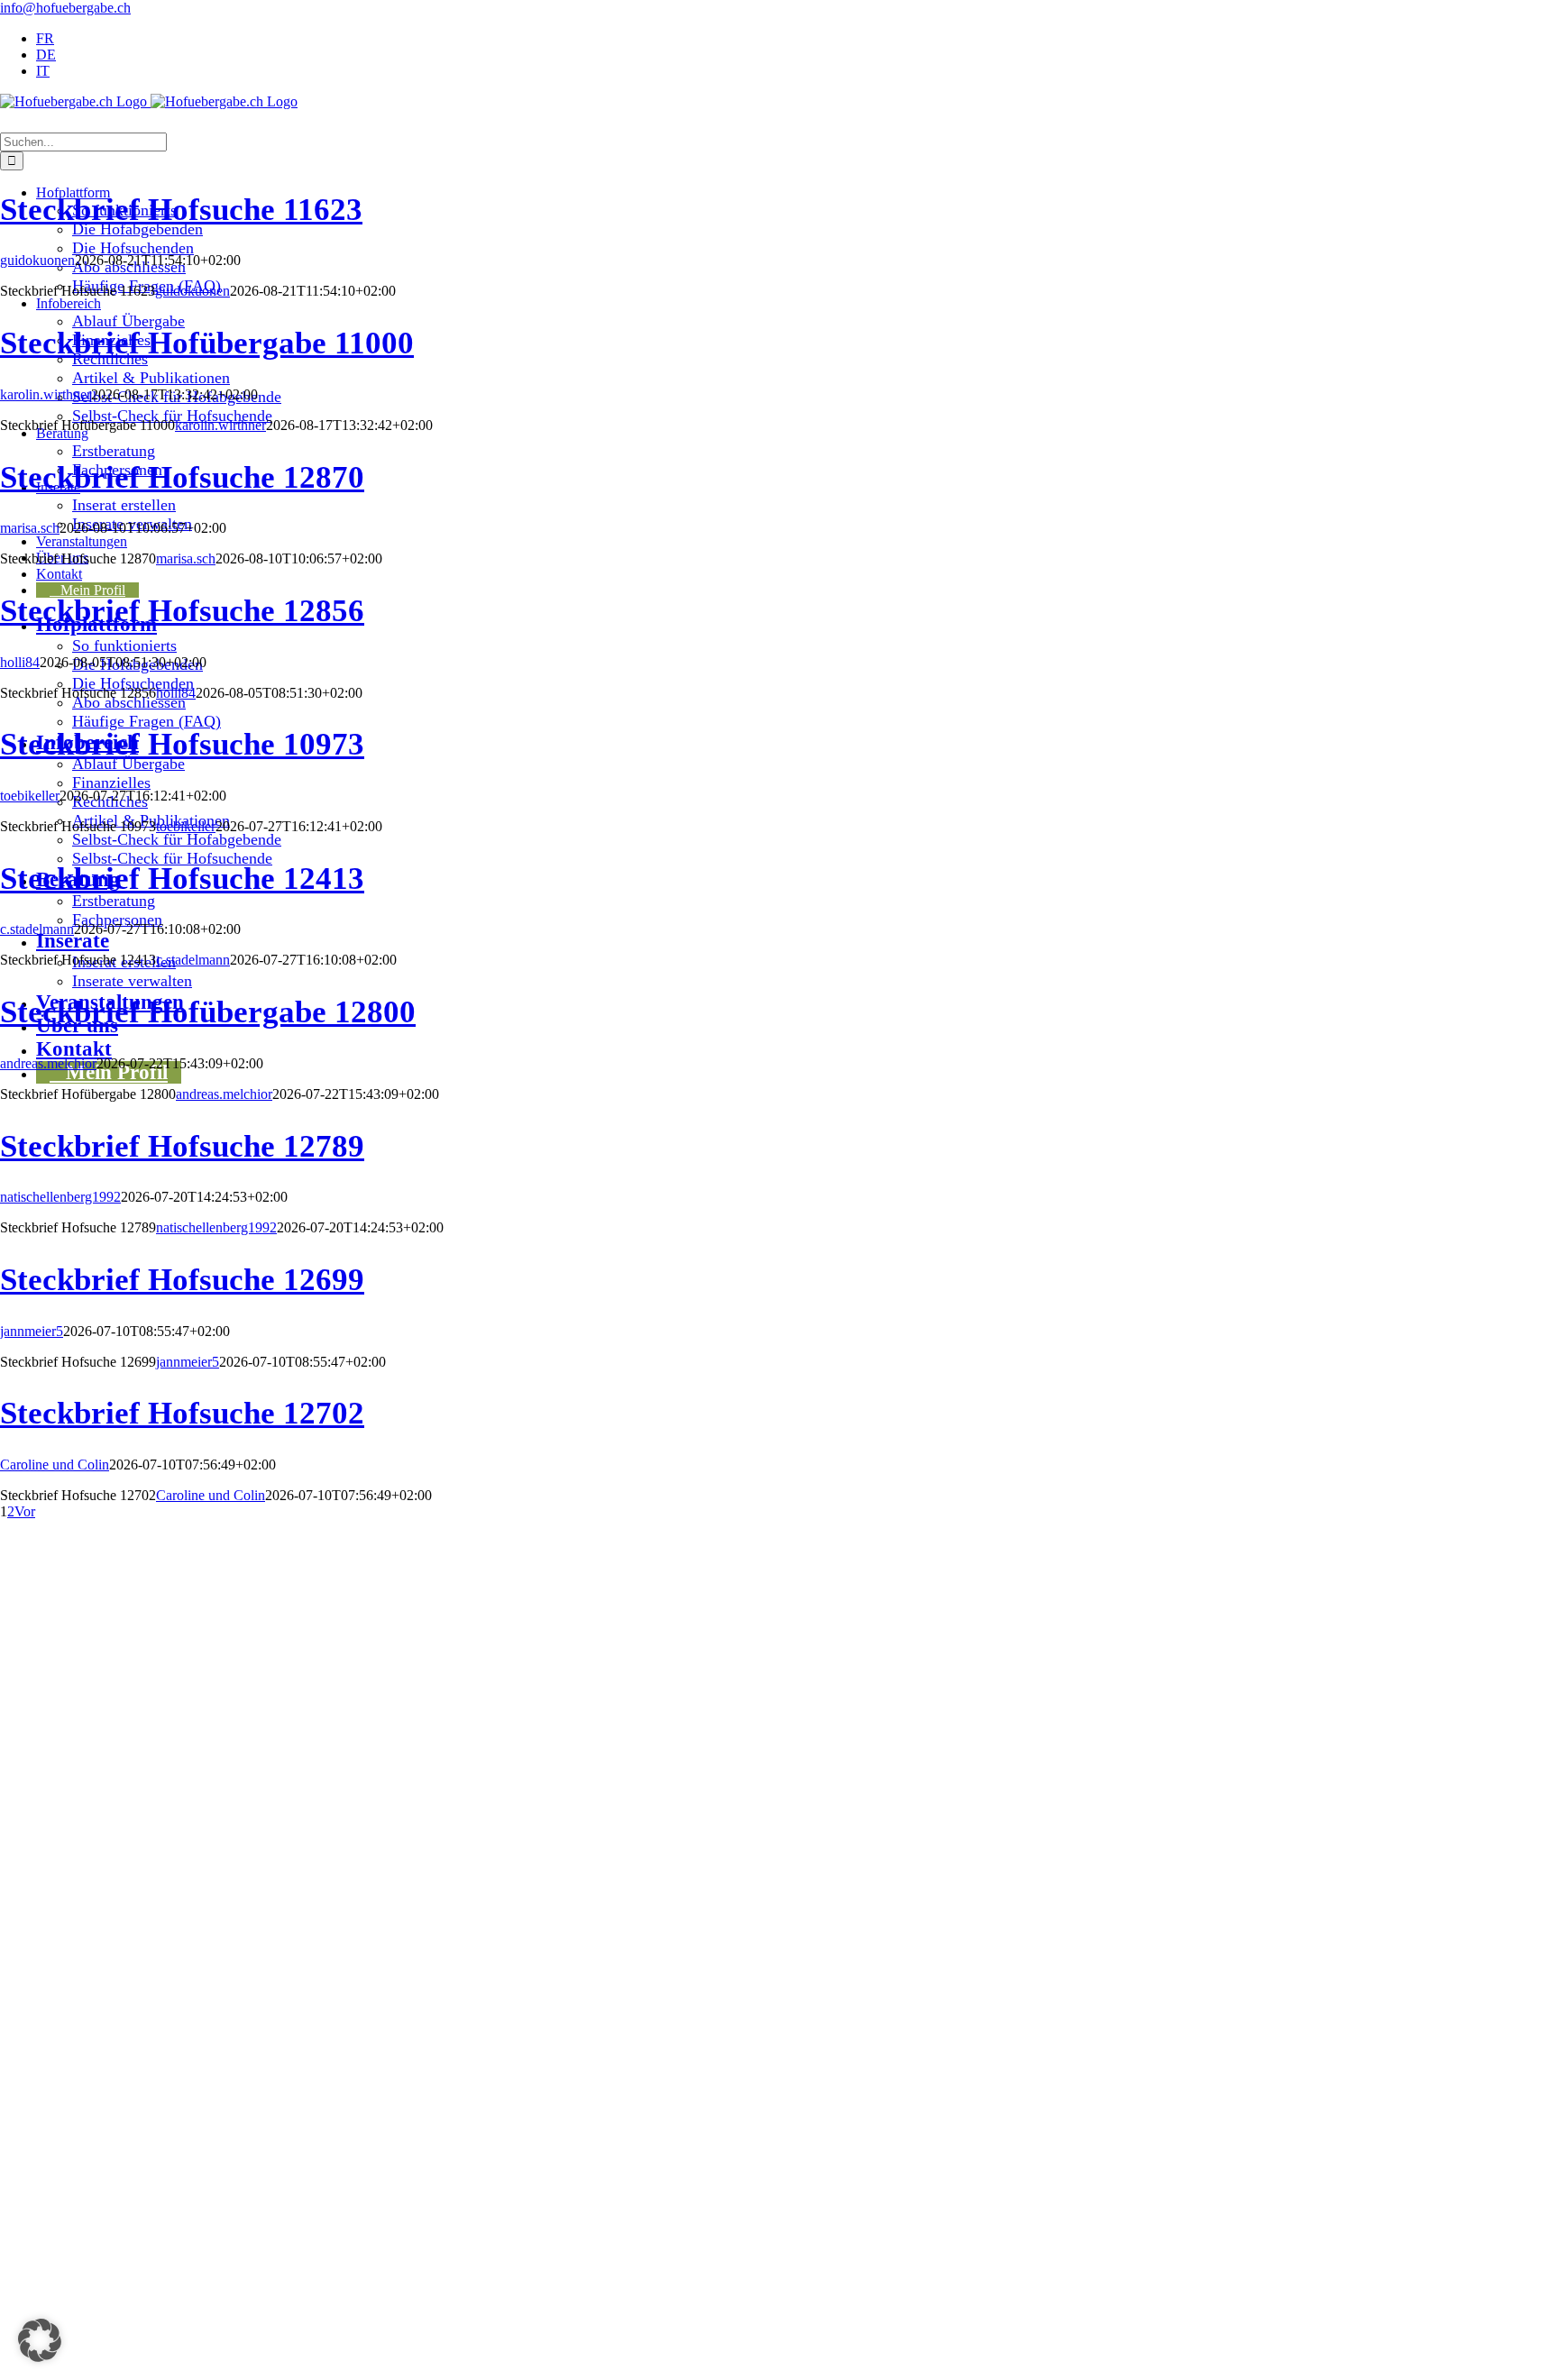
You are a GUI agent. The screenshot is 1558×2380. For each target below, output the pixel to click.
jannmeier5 (32, 1331)
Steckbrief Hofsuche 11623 (181, 209)
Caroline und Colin (55, 1465)
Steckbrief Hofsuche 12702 (182, 1413)
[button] (40, 2340)
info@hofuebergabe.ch (65, 8)
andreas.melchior (48, 1063)
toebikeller (30, 796)
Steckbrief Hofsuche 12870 (182, 477)
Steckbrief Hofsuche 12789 (182, 1146)
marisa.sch (30, 528)
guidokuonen (37, 260)
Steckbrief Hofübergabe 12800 (208, 1011)
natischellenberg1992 (60, 1197)
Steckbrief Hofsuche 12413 (182, 878)
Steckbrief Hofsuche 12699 (182, 1279)
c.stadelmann (37, 929)
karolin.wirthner (46, 394)
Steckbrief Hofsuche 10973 (182, 744)
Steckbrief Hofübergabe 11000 (207, 343)
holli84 (20, 662)
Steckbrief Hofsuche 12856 (182, 610)
